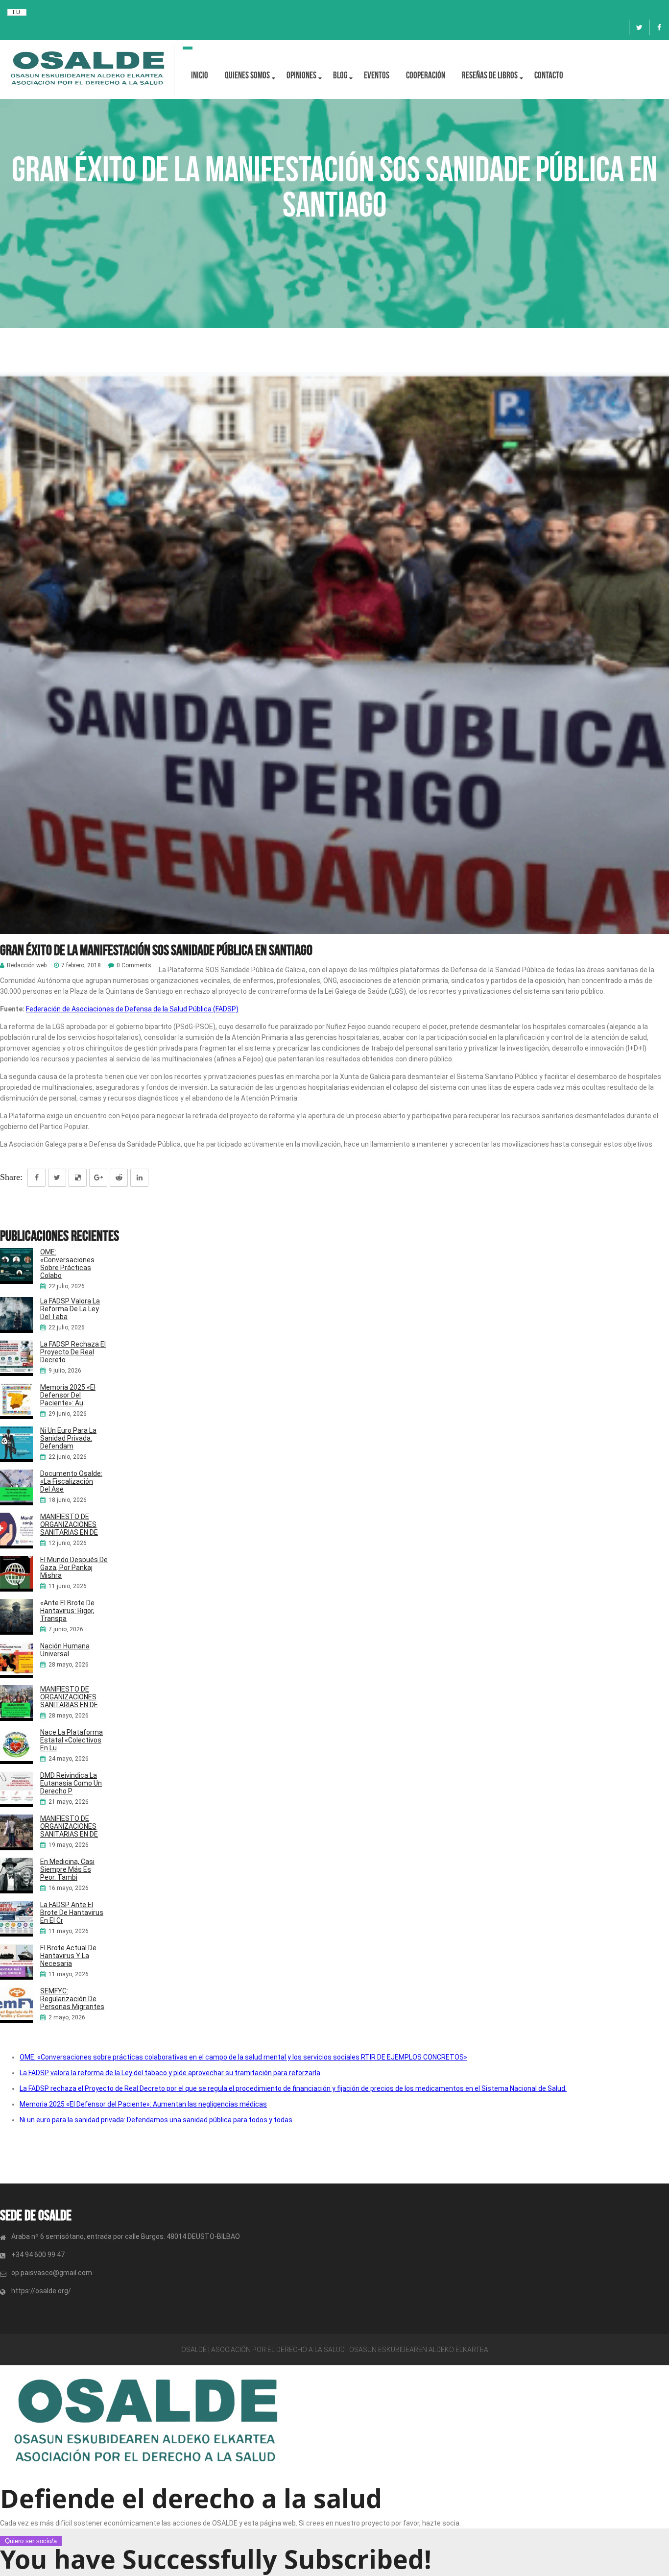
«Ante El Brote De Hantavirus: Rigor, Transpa (67, 1611)
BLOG (340, 75)
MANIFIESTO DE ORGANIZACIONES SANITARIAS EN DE (69, 1524)
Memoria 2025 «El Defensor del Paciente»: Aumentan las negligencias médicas (143, 2104)
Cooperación (426, 75)
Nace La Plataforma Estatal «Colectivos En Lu (72, 1740)
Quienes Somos (247, 75)
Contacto (549, 75)
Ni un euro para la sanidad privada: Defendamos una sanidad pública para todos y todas (156, 2120)
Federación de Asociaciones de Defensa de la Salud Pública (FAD (127, 1009)
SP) (233, 1009)
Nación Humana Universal (65, 1650)
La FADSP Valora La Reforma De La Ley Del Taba (70, 1309)
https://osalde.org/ (41, 2291)
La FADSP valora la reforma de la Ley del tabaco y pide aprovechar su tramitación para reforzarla (170, 2073)
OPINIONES (301, 75)
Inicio (200, 75)
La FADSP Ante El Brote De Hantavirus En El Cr (72, 1913)
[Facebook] (659, 27)
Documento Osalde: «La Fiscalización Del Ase (71, 1481)
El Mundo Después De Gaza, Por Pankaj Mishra (74, 1568)
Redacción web (27, 966)
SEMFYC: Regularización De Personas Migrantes (72, 1999)
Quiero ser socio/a (31, 2541)
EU (16, 12)
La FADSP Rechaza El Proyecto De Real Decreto (73, 1352)
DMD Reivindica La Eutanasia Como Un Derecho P (71, 1783)
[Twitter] (639, 27)
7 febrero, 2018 (81, 966)
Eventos (377, 75)
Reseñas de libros (490, 75)
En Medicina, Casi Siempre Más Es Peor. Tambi (67, 1869)
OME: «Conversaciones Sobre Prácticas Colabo (67, 1264)
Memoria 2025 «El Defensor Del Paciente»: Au (68, 1395)
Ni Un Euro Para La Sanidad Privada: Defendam (68, 1438)
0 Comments (134, 966)
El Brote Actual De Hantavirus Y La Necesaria (68, 1956)
